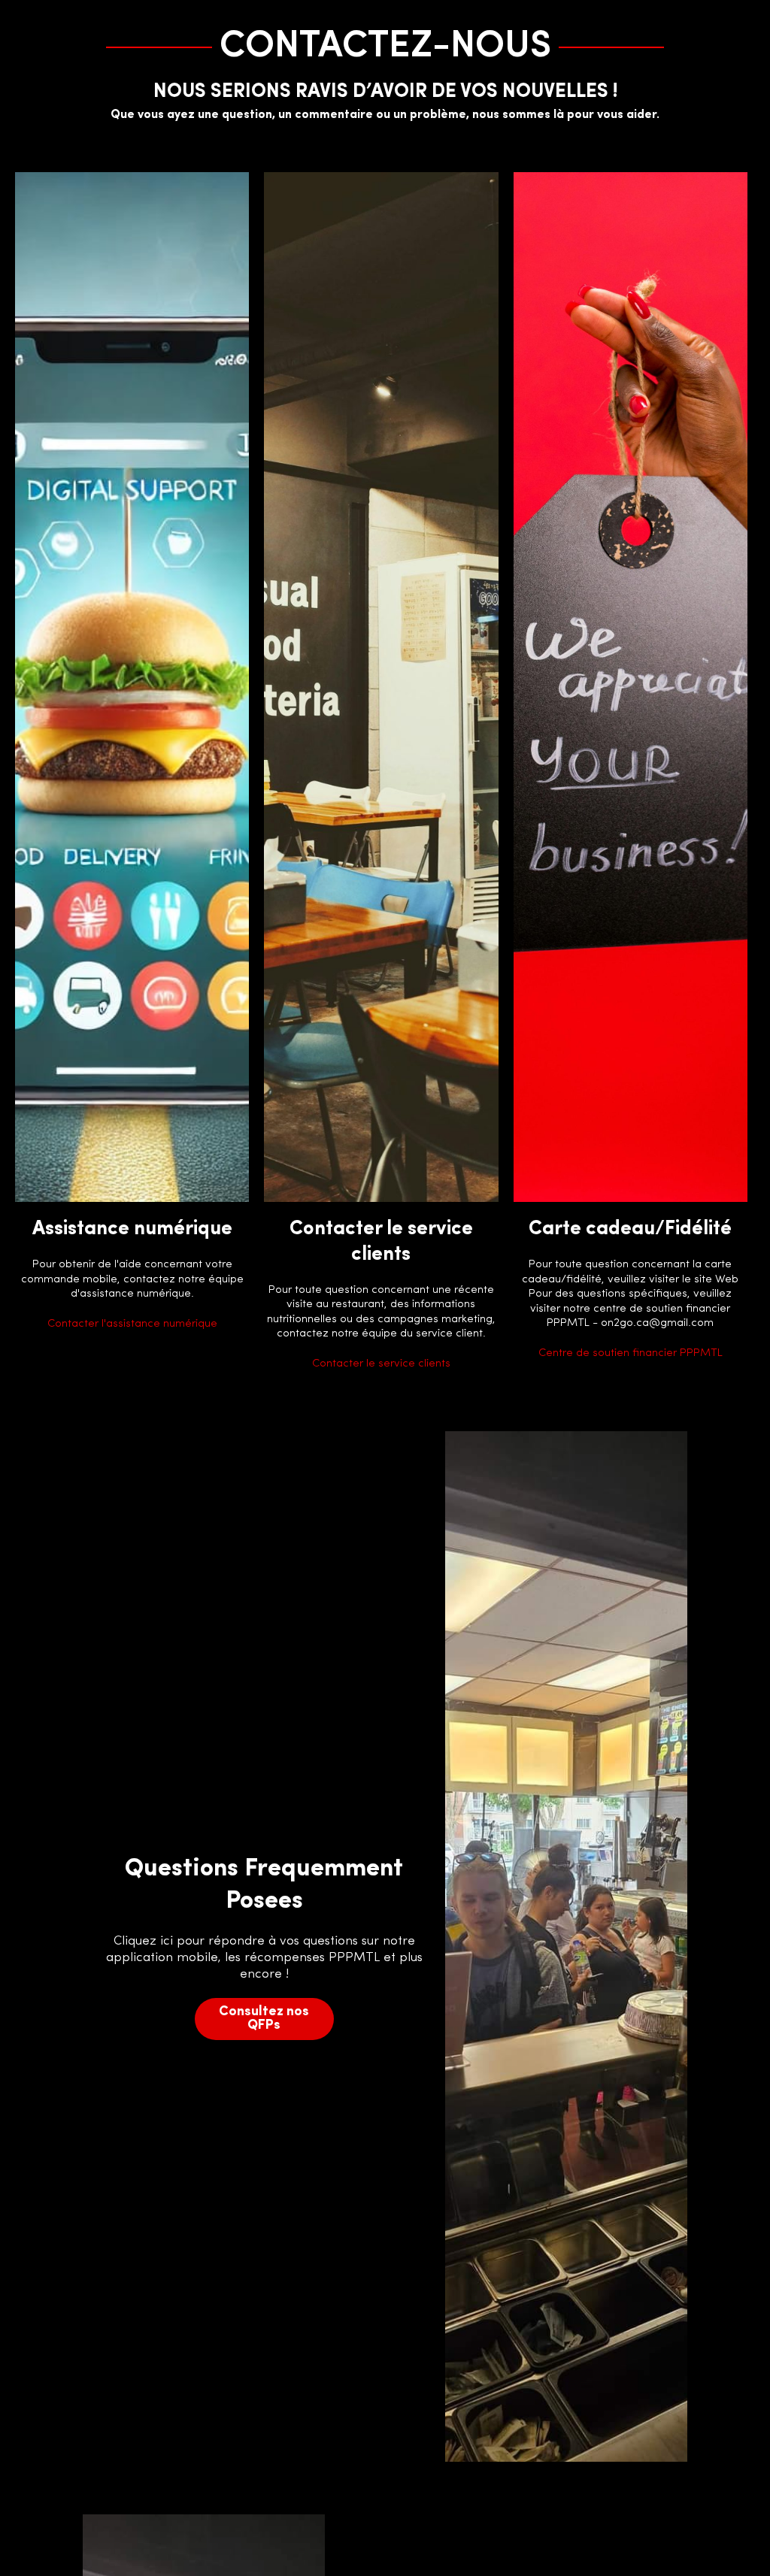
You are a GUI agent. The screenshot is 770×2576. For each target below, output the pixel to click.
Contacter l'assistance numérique (132, 1324)
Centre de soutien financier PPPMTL (631, 1353)
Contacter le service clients (381, 1364)
